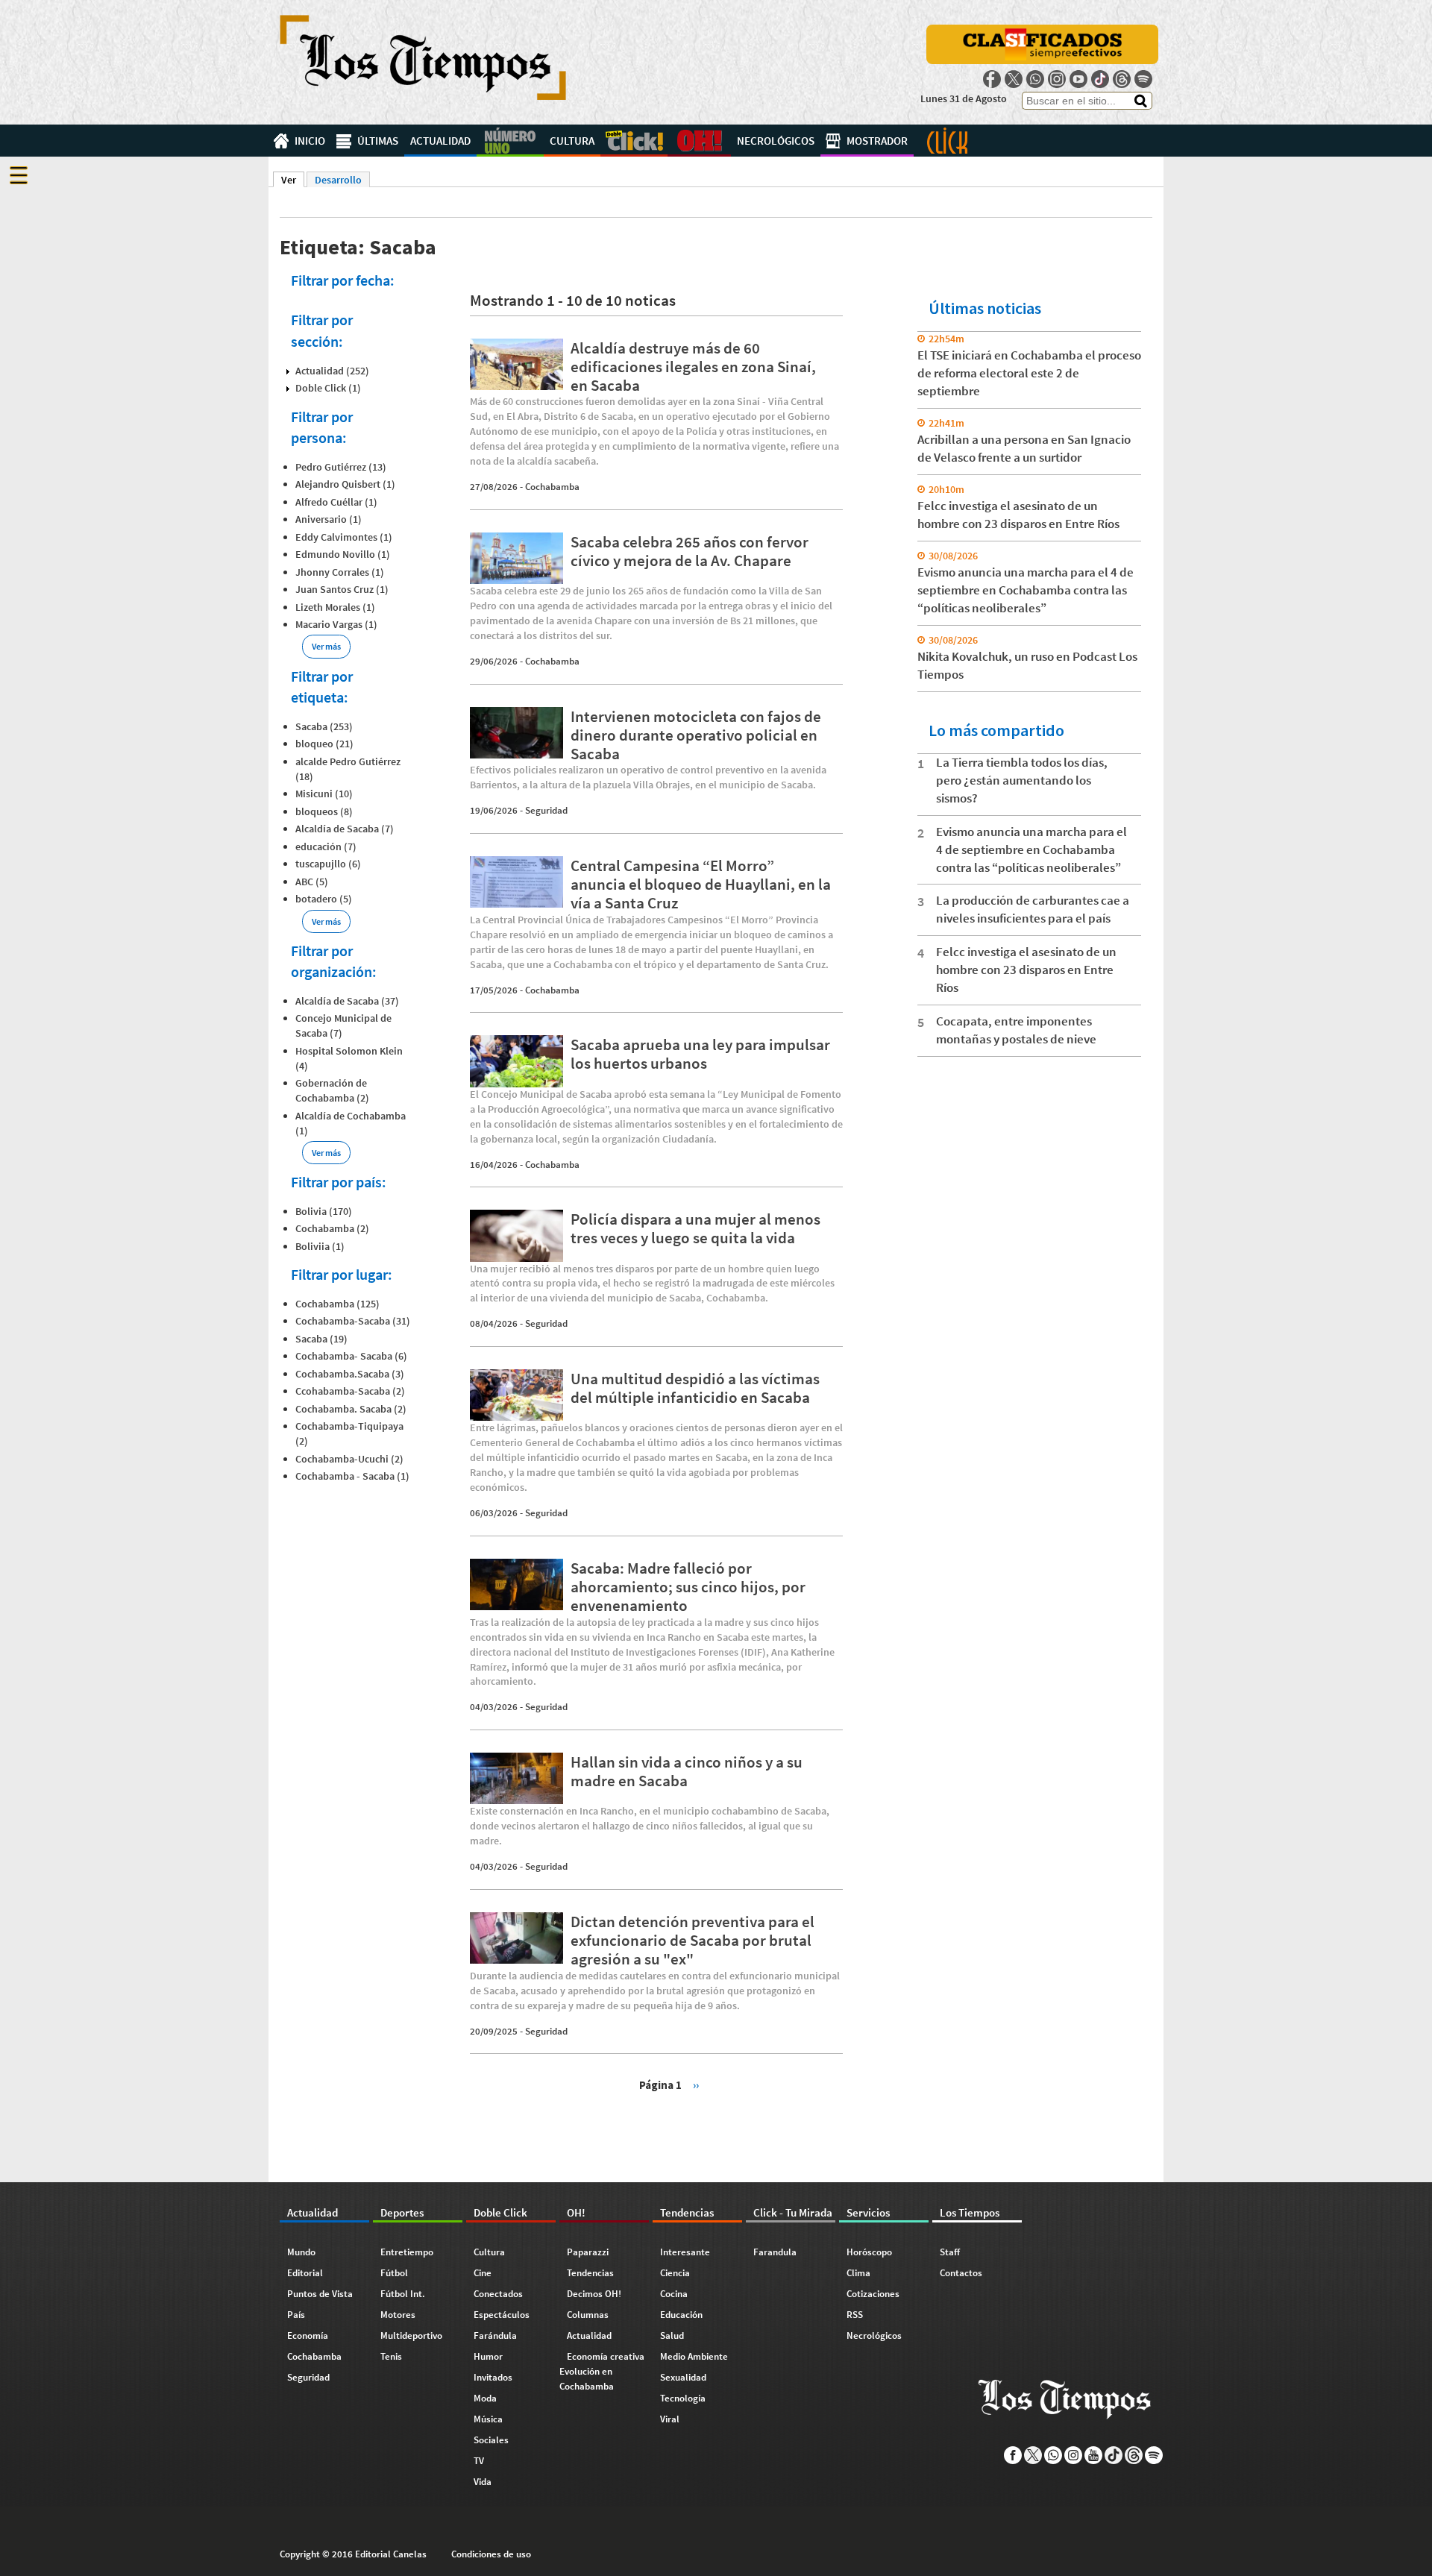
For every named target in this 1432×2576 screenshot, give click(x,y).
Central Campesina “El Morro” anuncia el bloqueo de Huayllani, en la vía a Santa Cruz (701, 884)
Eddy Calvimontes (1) (344, 537)
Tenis (391, 2356)
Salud (672, 2335)
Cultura (572, 141)
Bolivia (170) (324, 1211)
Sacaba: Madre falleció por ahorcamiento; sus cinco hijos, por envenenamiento (688, 1587)
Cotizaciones (873, 2294)
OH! (699, 141)
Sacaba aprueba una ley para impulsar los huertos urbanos (700, 1054)
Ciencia (675, 2273)
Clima (858, 2273)
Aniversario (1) (329, 519)
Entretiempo (407, 2252)
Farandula (775, 2252)
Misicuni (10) (324, 794)
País (296, 2315)
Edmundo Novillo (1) (343, 554)
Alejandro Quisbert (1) (345, 484)
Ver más (326, 646)
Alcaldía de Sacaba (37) (347, 1001)
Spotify (1143, 79)
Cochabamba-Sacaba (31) (353, 1321)
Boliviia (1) (320, 1246)
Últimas (378, 141)
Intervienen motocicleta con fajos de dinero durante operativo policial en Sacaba (696, 735)
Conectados (498, 2294)
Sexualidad (683, 2377)
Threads (1122, 79)
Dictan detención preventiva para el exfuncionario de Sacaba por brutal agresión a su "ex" (693, 1940)
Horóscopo (869, 2252)
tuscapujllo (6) (328, 864)
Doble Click (634, 141)
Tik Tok (1100, 79)
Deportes (510, 141)
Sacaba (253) (324, 726)
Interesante (685, 2252)
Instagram (1057, 79)
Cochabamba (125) (337, 1304)
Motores (398, 2315)
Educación (681, 2315)
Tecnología (683, 2398)
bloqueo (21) (324, 744)
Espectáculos (502, 2315)
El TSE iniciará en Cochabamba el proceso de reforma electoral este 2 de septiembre (1029, 373)
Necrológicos (776, 141)
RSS (855, 2315)
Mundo (301, 2252)
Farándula (495, 2335)
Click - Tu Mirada (947, 141)
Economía (308, 2335)
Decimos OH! (594, 2294)
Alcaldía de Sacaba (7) (345, 829)
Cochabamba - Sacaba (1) (352, 1476)
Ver (293, 180)
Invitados (493, 2377)
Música (488, 2419)
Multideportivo (411, 2335)
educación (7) (326, 846)
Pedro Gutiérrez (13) (341, 467)
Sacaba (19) (321, 1339)
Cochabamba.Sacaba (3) (350, 1374)
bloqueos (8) (324, 811)
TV (479, 2461)
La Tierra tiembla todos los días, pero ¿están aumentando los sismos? (1022, 780)
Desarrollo (338, 180)
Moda (485, 2398)
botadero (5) (324, 899)
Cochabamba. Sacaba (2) (351, 1409)
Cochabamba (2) (332, 1228)
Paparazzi (588, 2252)
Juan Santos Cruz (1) (342, 589)
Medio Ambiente (694, 2356)
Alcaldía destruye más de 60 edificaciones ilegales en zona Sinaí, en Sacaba (693, 367)
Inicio (310, 141)
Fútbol (394, 2273)
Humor (488, 2356)
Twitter (1014, 79)
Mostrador (877, 141)
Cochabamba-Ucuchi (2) (349, 1459)
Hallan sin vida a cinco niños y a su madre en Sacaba (687, 1771)
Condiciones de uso (491, 2554)
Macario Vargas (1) (336, 624)
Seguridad (546, 810)
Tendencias (590, 2273)
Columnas (588, 2315)
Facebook (992, 79)
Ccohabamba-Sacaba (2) (350, 1391)
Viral (670, 2419)
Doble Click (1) (328, 388)
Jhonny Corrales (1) (340, 572)
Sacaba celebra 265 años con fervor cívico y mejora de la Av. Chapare (690, 551)
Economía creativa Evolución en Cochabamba (602, 2371)
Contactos (961, 2273)
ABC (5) (312, 882)
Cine (483, 2273)
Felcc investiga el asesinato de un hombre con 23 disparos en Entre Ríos (1026, 970)
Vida (483, 2482)
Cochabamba (552, 487)
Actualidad (440, 141)
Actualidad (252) (332, 371)
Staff (950, 2252)
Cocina (674, 2294)
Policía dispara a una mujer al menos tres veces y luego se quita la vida (695, 1228)
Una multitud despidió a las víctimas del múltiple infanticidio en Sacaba (695, 1388)
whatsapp (1035, 79)
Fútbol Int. (403, 2294)
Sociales (491, 2440)
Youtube (1078, 79)
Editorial (305, 2273)
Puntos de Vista (320, 2294)
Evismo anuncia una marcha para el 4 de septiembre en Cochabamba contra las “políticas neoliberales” (1026, 590)
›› (696, 2084)
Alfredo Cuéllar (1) (336, 502)
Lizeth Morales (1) (335, 607)
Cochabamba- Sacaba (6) (351, 1356)
